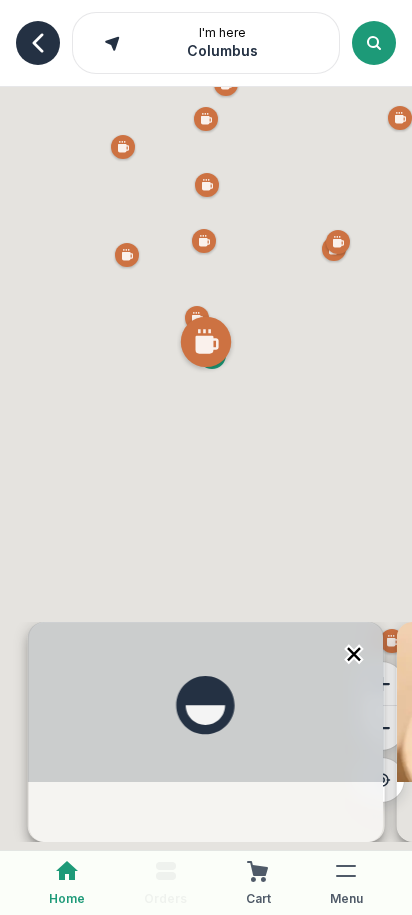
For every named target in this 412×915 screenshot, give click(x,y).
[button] (206, 344)
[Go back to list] (38, 43)
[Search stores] (374, 43)
